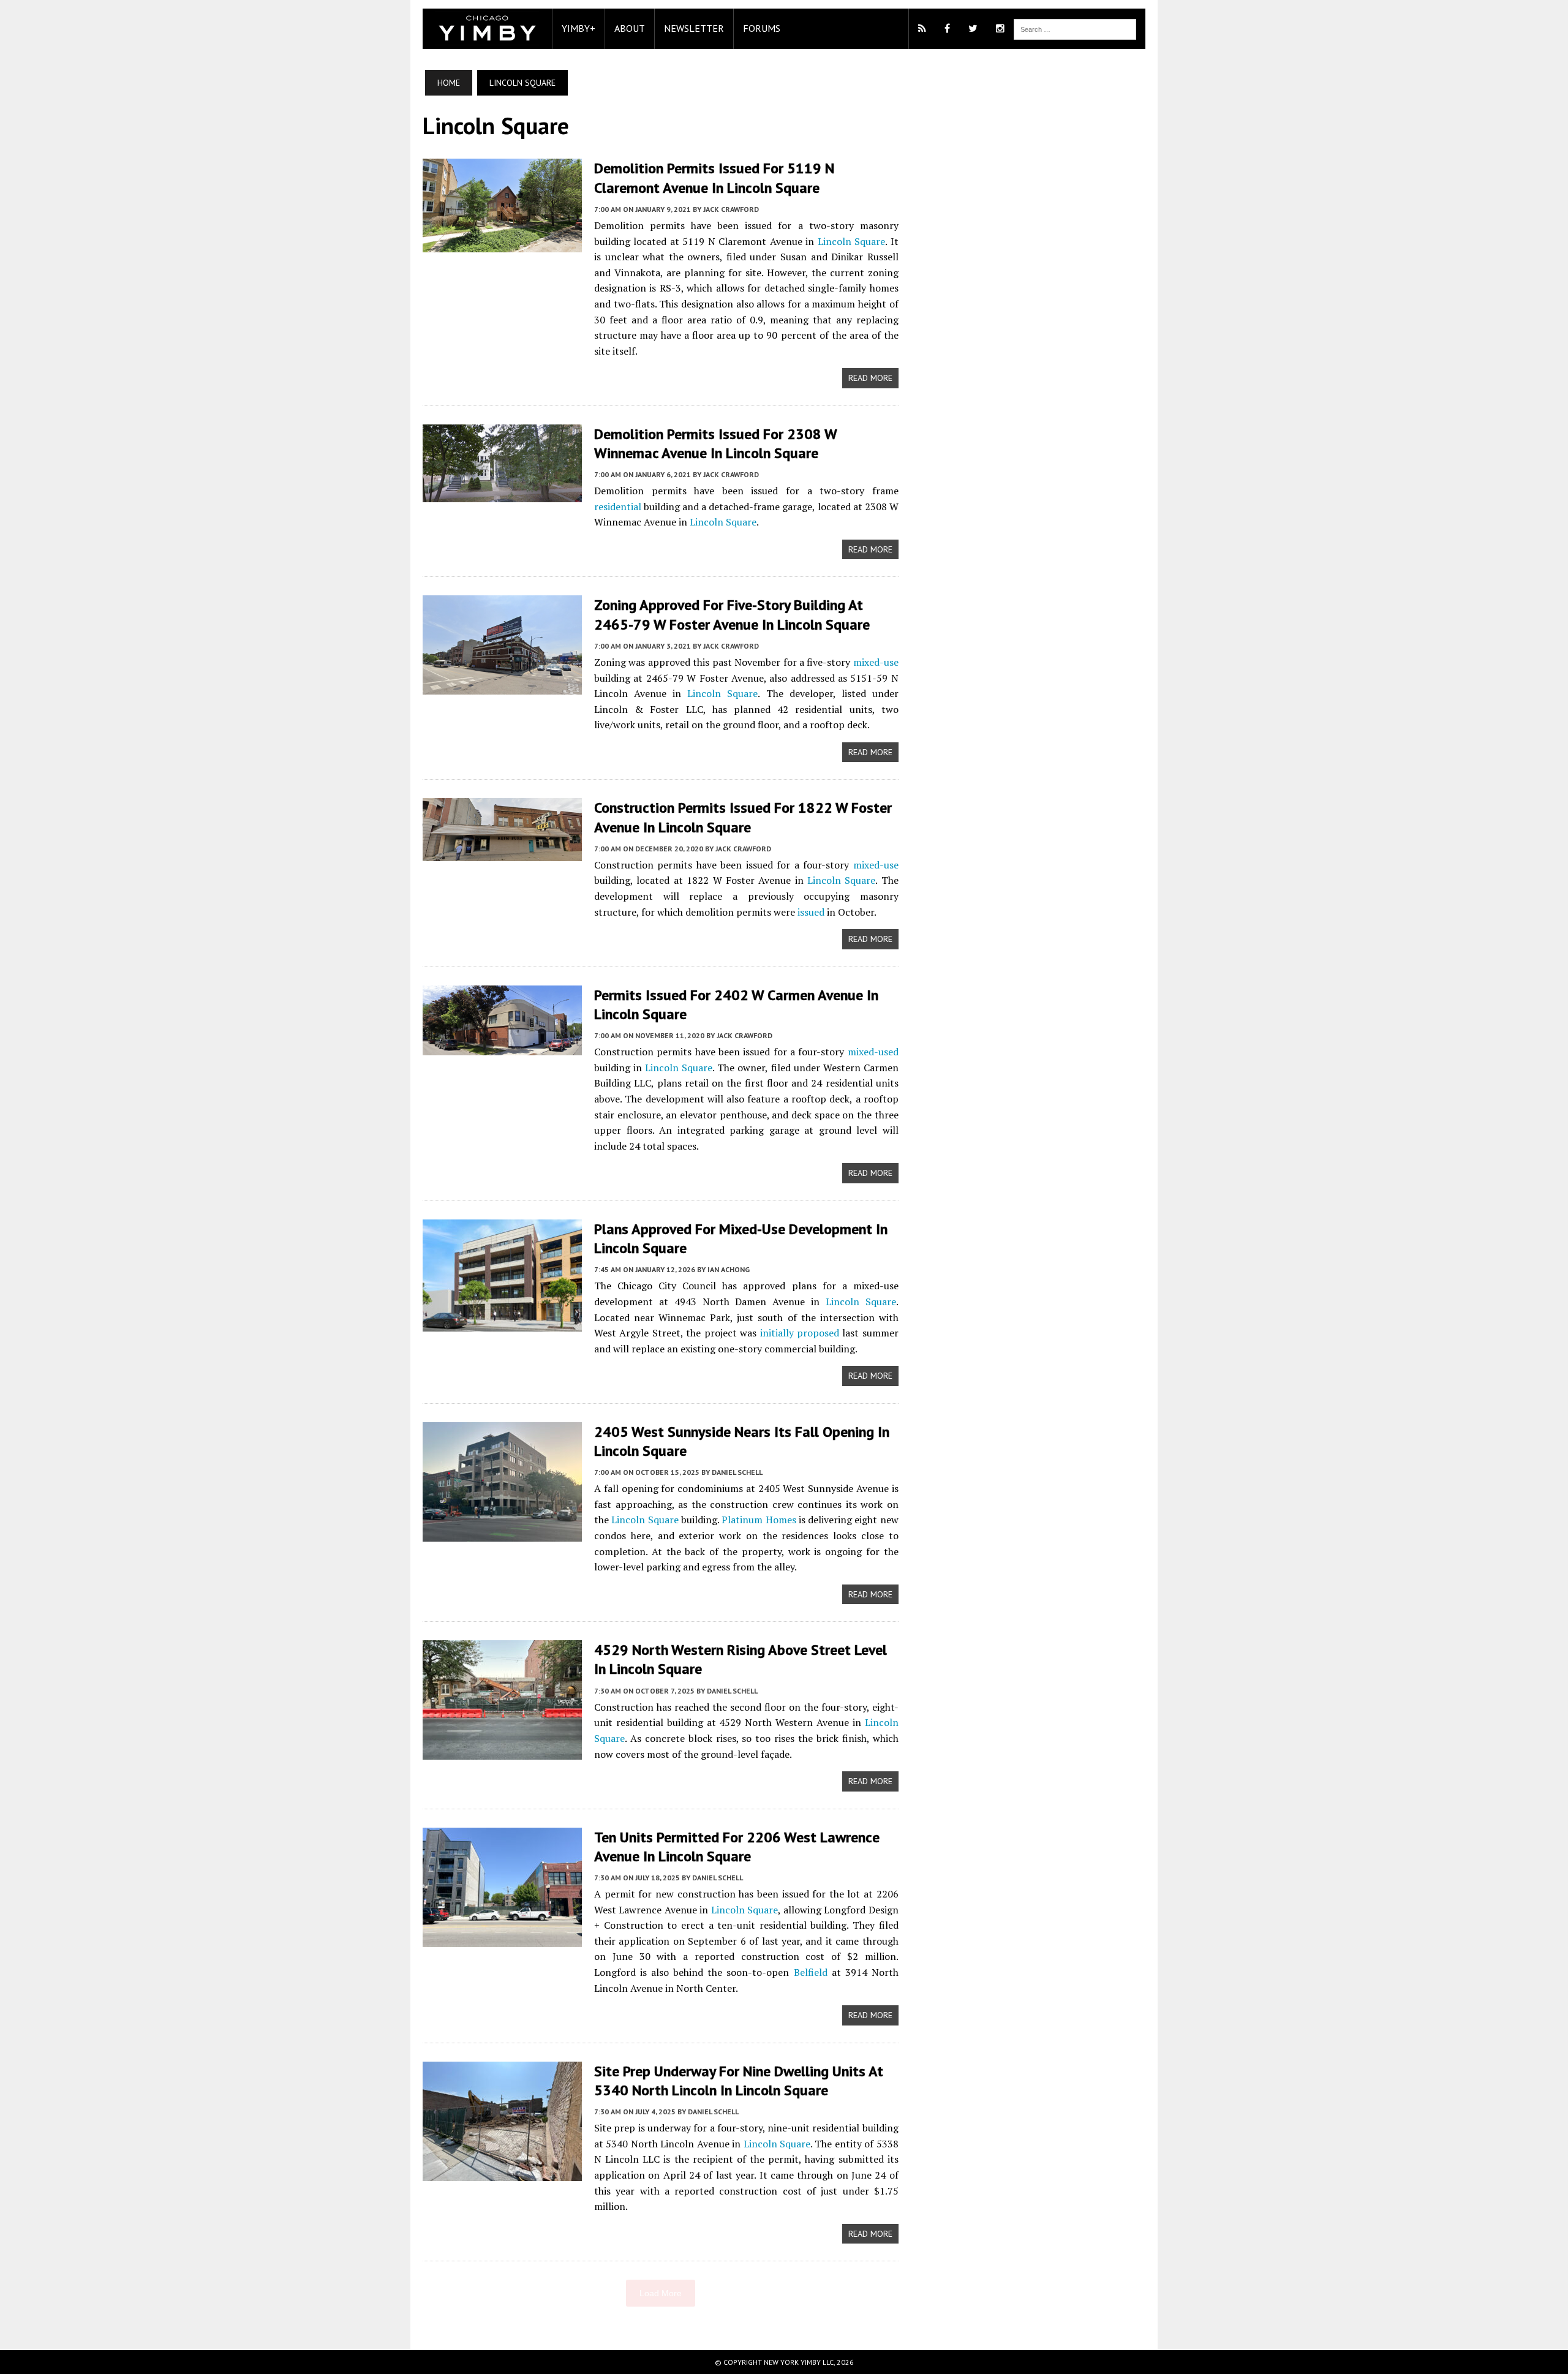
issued (811, 912)
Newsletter (694, 28)
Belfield (811, 1972)
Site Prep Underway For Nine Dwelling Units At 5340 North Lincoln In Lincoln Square (739, 2081)
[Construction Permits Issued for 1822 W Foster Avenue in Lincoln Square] (502, 853)
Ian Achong (729, 1269)
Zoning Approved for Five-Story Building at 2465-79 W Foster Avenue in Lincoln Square (732, 614)
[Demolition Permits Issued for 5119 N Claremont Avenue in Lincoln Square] (502, 244)
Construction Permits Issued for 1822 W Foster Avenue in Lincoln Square (743, 817)
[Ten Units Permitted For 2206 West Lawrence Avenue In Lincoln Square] (502, 1939)
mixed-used (873, 1052)
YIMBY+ (579, 28)
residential (618, 507)
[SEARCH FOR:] (1075, 28)
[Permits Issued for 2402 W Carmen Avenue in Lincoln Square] (502, 1047)
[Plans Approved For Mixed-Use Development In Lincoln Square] (502, 1323)
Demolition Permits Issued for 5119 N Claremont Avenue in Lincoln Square (714, 178)
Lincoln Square (851, 241)
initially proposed (800, 1333)
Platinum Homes (759, 1520)
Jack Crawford (731, 209)
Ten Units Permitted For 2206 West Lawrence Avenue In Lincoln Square (737, 1847)
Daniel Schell (737, 1472)
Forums (762, 28)
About (630, 28)
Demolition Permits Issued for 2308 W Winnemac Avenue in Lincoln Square (715, 443)
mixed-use (876, 662)
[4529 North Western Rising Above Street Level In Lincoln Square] (502, 1752)
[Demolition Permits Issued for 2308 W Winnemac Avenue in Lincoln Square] (502, 494)
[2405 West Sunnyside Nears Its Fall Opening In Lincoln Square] (502, 1533)
